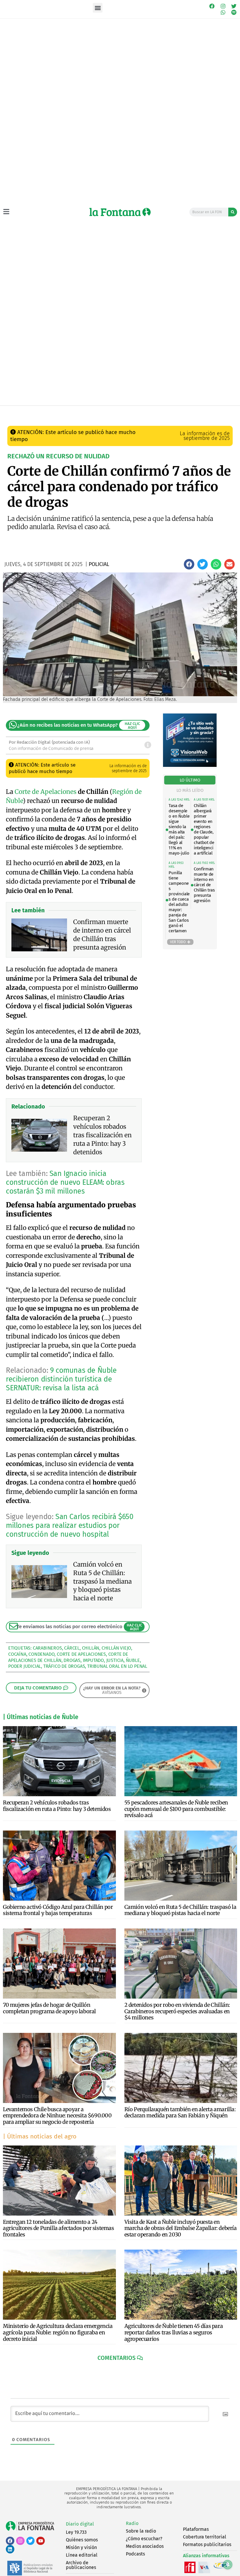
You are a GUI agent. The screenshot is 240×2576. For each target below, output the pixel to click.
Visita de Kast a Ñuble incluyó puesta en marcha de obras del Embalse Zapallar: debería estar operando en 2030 (181, 2228)
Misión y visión (81, 2547)
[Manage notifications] (228, 2565)
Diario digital (80, 2524)
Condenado (41, 1654)
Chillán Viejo (116, 1648)
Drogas (72, 1660)
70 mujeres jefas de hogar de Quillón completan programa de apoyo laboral (49, 2008)
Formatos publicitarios (207, 2544)
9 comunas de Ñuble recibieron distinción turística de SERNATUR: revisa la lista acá (61, 1379)
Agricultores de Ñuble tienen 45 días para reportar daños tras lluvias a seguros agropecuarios (174, 2332)
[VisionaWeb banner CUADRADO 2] (190, 765)
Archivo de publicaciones (81, 2565)
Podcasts (135, 2554)
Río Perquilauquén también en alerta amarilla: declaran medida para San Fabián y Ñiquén (180, 2113)
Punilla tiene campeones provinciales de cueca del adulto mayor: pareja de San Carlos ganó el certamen (179, 902)
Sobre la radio (141, 2531)
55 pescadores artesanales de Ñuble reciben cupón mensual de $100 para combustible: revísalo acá (176, 1809)
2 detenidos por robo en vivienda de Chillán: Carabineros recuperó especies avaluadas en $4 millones (177, 2011)
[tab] (190, 780)
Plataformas (196, 2529)
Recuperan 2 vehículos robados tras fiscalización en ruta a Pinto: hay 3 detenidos (57, 1806)
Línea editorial (82, 2555)
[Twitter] (234, 6)
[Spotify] (234, 13)
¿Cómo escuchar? (144, 2539)
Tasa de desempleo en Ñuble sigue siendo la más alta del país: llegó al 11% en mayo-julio (179, 829)
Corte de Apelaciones (46, 792)
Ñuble (133, 1660)
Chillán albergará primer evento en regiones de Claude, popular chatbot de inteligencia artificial (204, 829)
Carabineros (47, 1648)
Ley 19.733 (76, 2532)
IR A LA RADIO (225, 412)
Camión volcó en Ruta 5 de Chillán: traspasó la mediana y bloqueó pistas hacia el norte (180, 1910)
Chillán (91, 1648)
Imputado (93, 1660)
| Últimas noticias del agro (40, 2136)
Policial (92, 411)
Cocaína (17, 1654)
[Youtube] (41, 2541)
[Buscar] (233, 212)
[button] (98, 8)
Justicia (115, 1660)
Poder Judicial (25, 1666)
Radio (132, 2523)
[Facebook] (212, 6)
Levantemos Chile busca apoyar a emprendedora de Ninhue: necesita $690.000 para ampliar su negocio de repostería (57, 2116)
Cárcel (72, 1648)
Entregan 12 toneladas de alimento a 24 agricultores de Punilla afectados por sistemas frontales (59, 2228)
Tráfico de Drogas (64, 1666)
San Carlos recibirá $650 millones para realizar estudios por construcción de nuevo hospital (70, 1526)
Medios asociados (145, 2546)
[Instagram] (223, 6)
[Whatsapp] (223, 13)
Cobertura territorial (205, 2537)
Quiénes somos (82, 2540)
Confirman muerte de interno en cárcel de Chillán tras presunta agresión (204, 885)
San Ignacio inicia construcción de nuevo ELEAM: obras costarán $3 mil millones (65, 1182)
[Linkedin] (10, 2549)
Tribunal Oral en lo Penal (117, 1666)
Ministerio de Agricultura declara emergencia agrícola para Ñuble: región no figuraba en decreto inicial (58, 2332)
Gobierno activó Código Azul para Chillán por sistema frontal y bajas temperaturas (58, 1910)
